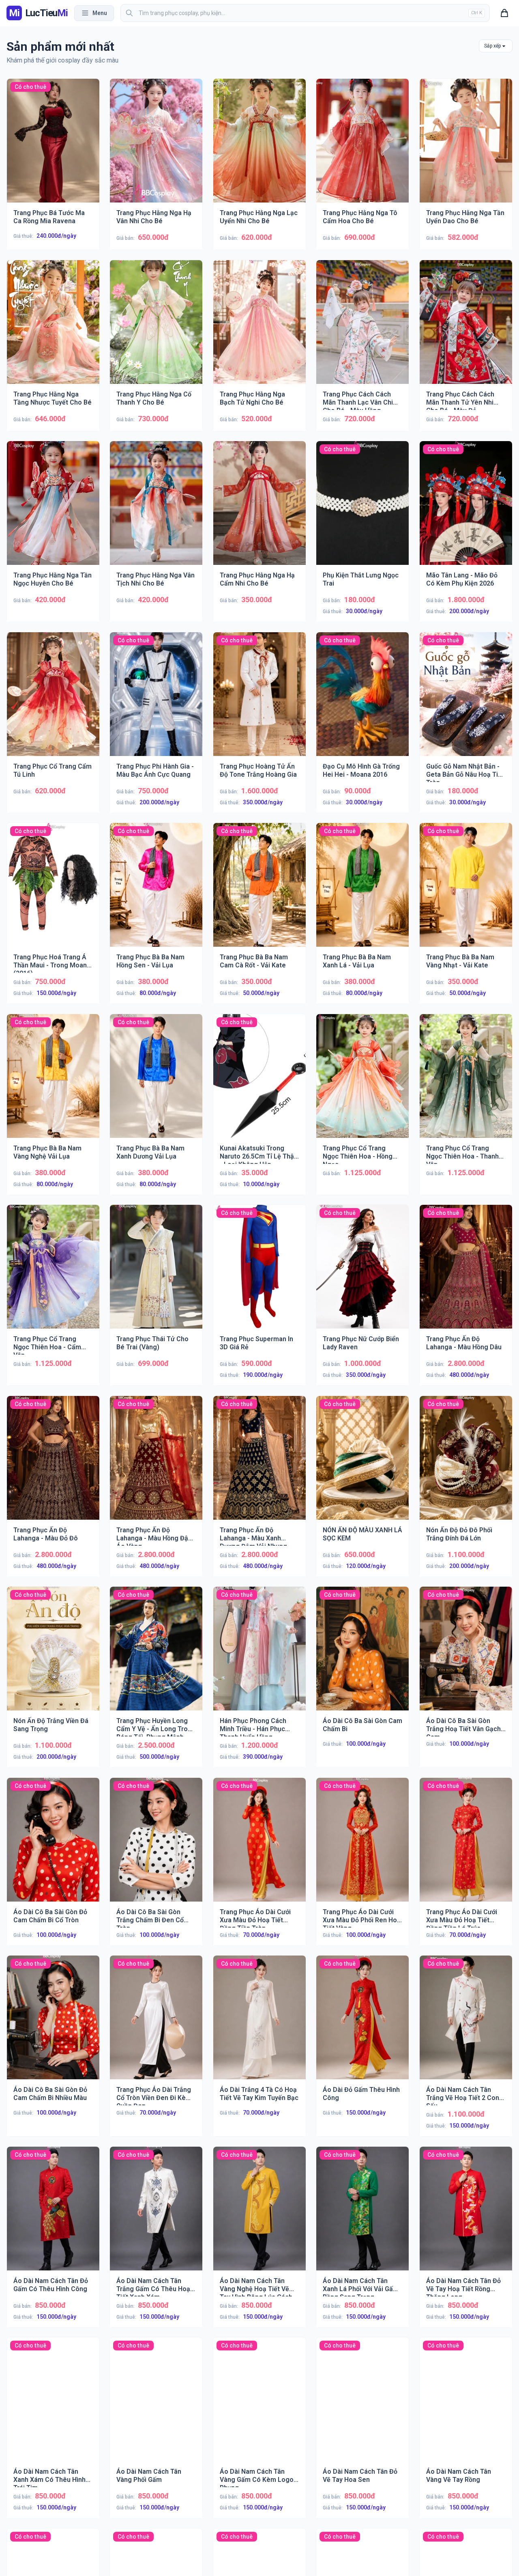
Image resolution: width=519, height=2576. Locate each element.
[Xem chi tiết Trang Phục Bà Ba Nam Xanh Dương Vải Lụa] (157, 1082)
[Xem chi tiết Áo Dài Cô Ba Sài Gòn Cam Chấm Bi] (362, 1655)
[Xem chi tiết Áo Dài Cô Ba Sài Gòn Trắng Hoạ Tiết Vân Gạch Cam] (466, 1655)
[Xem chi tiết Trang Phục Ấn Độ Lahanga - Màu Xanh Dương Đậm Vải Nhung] (259, 1464)
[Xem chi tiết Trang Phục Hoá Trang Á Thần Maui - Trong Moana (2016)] (53, 891)
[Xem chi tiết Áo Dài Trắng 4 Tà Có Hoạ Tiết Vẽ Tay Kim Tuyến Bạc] (259, 2024)
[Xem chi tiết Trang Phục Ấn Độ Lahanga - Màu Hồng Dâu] (466, 1273)
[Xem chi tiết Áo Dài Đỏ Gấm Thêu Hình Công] (362, 2024)
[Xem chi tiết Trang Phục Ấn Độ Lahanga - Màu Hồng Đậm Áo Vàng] (157, 1464)
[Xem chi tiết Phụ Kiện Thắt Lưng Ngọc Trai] (362, 509)
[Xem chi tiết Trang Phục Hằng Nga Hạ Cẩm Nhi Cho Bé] (259, 509)
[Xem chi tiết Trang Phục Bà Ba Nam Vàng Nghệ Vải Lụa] (53, 1082)
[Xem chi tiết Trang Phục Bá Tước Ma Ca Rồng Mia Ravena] (53, 147)
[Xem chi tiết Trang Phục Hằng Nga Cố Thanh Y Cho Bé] (157, 328)
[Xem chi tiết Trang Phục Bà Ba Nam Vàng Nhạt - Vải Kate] (466, 891)
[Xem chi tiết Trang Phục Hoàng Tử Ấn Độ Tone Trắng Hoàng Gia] (259, 700)
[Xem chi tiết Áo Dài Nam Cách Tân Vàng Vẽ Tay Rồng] (466, 2406)
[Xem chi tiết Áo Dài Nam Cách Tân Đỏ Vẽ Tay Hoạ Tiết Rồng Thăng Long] (466, 2215)
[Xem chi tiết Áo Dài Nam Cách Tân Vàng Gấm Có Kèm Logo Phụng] (259, 2406)
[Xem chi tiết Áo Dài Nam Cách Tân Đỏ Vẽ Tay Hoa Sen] (362, 2406)
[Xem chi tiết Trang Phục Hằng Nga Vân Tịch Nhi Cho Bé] (157, 509)
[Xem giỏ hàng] (504, 13)
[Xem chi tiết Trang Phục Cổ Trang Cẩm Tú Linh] (53, 700)
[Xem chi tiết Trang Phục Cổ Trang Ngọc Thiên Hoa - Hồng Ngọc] (362, 1082)
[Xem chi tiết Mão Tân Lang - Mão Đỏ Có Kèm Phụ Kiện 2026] (466, 509)
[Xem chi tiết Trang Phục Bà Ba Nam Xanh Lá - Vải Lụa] (362, 891)
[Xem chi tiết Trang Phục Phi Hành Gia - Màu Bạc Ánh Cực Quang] (157, 700)
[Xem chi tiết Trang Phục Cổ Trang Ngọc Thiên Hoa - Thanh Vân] (466, 1082)
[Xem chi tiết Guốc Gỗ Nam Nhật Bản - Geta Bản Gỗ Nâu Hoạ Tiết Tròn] (466, 700)
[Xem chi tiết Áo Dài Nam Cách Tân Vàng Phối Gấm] (157, 2406)
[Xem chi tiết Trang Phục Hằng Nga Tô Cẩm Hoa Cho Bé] (362, 147)
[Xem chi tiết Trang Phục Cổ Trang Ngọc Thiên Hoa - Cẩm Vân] (53, 1273)
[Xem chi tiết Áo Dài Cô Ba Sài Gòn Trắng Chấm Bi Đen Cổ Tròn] (157, 1846)
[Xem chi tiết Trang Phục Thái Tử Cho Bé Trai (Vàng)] (157, 1273)
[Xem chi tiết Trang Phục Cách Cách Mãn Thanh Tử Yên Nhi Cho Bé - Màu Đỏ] (466, 328)
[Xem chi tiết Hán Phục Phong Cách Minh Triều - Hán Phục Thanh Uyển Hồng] (259, 1655)
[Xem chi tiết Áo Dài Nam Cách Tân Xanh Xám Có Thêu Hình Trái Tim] (53, 2406)
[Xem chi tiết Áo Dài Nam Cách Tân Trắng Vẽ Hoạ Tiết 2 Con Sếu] (466, 2024)
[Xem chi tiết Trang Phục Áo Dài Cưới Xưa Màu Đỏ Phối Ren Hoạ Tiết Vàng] (362, 1846)
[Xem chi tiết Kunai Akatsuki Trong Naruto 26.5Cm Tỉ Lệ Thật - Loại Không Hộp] (259, 1082)
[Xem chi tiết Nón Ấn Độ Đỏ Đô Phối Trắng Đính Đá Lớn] (466, 1464)
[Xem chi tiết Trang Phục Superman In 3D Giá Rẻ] (259, 1273)
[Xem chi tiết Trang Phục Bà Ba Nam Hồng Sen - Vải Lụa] (157, 891)
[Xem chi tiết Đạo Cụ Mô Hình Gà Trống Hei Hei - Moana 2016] (362, 700)
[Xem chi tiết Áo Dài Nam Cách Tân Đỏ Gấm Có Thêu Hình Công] (53, 2215)
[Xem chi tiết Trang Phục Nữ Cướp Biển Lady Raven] (362, 1273)
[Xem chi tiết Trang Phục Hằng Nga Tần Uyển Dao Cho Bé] (466, 147)
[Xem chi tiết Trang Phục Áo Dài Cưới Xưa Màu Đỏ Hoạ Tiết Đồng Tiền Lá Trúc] (466, 1846)
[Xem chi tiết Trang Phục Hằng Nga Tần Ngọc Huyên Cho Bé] (53, 509)
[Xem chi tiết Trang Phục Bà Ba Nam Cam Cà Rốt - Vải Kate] (259, 891)
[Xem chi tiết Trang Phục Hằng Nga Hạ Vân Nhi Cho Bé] (157, 147)
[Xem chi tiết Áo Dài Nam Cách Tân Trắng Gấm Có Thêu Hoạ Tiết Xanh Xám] (157, 2215)
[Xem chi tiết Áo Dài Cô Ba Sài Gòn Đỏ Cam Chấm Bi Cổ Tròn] (53, 1846)
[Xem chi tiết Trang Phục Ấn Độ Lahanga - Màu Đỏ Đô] (53, 1464)
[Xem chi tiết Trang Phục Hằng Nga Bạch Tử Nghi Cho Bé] (259, 328)
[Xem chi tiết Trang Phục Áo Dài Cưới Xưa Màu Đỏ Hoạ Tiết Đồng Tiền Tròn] (259, 1846)
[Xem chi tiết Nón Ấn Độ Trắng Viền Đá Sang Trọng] (53, 1655)
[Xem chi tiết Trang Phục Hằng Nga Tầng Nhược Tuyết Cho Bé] (53, 328)
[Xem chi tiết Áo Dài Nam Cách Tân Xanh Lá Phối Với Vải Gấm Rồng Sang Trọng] (362, 2215)
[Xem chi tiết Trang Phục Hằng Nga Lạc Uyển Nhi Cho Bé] (259, 147)
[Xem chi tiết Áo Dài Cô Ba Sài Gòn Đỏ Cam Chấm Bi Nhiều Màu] (53, 2024)
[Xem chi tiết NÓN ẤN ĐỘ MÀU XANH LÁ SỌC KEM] (362, 1464)
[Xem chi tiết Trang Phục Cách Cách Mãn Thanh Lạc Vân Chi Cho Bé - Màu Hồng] (362, 328)
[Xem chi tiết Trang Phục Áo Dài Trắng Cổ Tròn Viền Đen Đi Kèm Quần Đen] (157, 2024)
